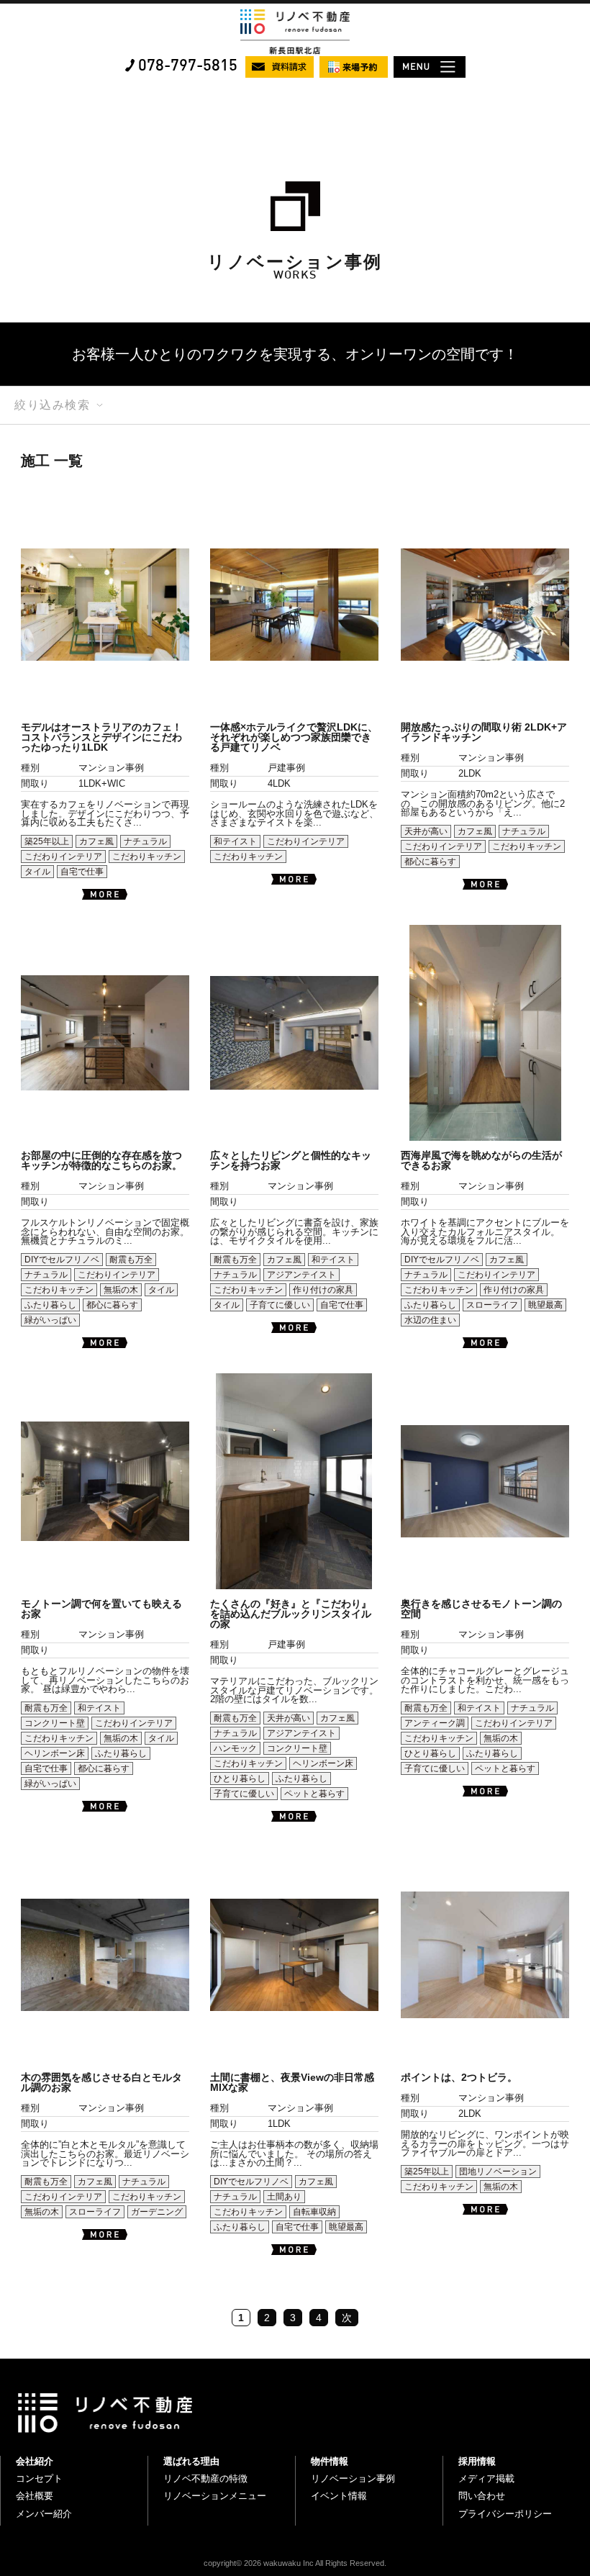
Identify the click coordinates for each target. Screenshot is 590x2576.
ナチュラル (145, 841)
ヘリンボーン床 (55, 1753)
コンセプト (39, 2478)
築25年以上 (47, 841)
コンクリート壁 (55, 1723)
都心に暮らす (430, 862)
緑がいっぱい (50, 1320)
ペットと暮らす (314, 1794)
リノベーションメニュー (215, 2496)
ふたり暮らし (50, 1305)
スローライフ (492, 1305)
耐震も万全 (131, 1260)
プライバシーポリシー (505, 2514)
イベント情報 (339, 2496)
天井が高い (426, 831)
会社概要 (35, 2496)
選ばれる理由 (191, 2461)
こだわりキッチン (147, 857)
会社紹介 (35, 2461)
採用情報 (477, 2461)
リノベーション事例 (353, 2478)
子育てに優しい (280, 1305)
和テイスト (235, 841)
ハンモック (235, 1748)
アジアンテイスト (301, 1275)
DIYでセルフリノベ (62, 1260)
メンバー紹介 (44, 2514)
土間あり (284, 2197)
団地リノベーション (498, 2171)
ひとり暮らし (240, 1779)
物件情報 (330, 2461)
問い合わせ (482, 2496)
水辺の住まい (430, 1320)
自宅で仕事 (82, 872)
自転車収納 (314, 2212)
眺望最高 (545, 1305)
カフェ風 (96, 841)
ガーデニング (157, 2212)
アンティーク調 (435, 1723)
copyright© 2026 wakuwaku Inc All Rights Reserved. (295, 2563)
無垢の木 (121, 1290)
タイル (37, 872)
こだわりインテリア (63, 857)
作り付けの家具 (323, 1290)
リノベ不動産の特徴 (205, 2478)
